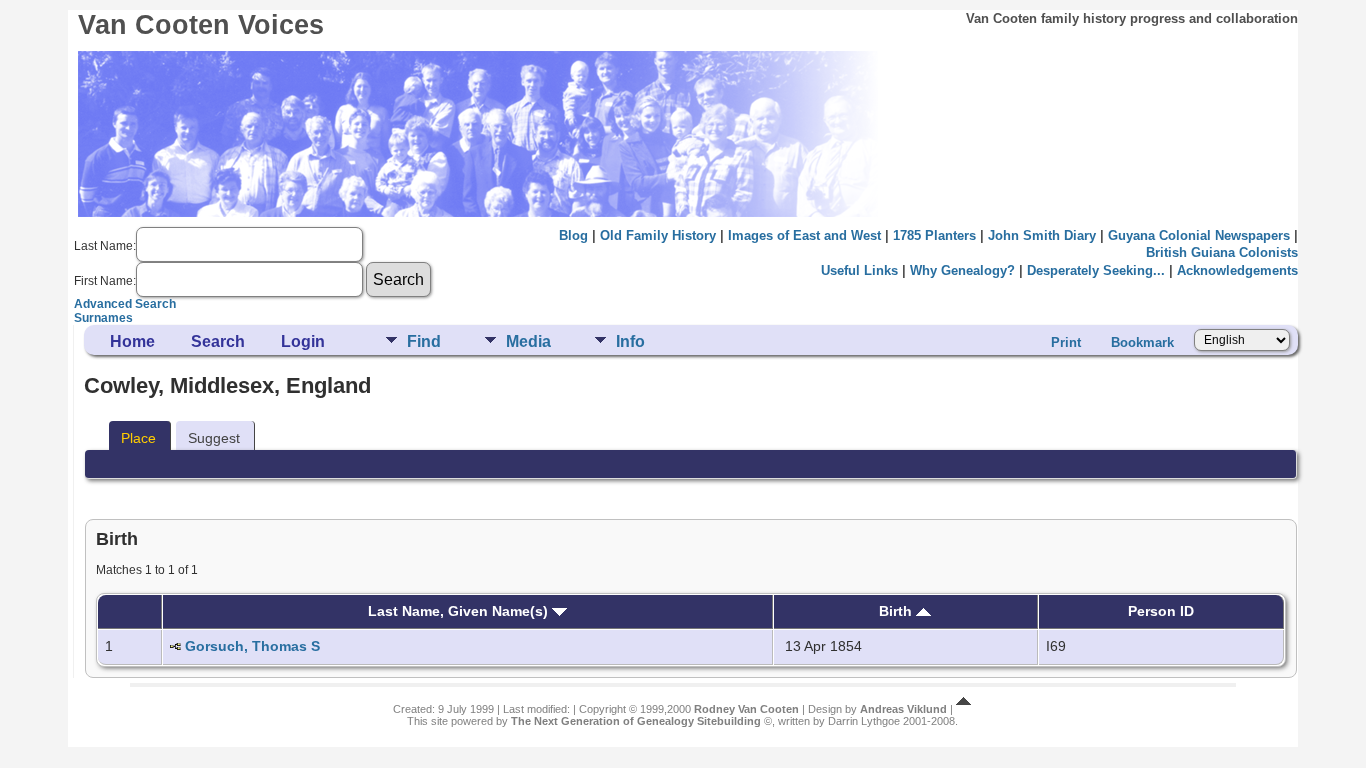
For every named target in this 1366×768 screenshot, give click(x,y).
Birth (897, 611)
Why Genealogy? (962, 270)
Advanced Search (125, 304)
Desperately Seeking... (1096, 270)
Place (138, 438)
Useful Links (859, 270)
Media (528, 341)
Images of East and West (804, 235)
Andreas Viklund (903, 709)
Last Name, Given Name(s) (460, 611)
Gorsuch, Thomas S (252, 646)
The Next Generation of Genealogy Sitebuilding (636, 721)
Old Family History (658, 235)
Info (630, 341)
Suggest (214, 438)
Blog (573, 235)
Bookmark (1142, 342)
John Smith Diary (1042, 235)
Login (303, 341)
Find (424, 341)
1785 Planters (934, 235)
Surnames (103, 318)
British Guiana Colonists (1222, 252)
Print (1066, 342)
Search (218, 341)
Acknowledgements (1237, 270)
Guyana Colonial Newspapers (1199, 235)
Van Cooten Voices (201, 25)
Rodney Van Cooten (746, 709)
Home (132, 341)
